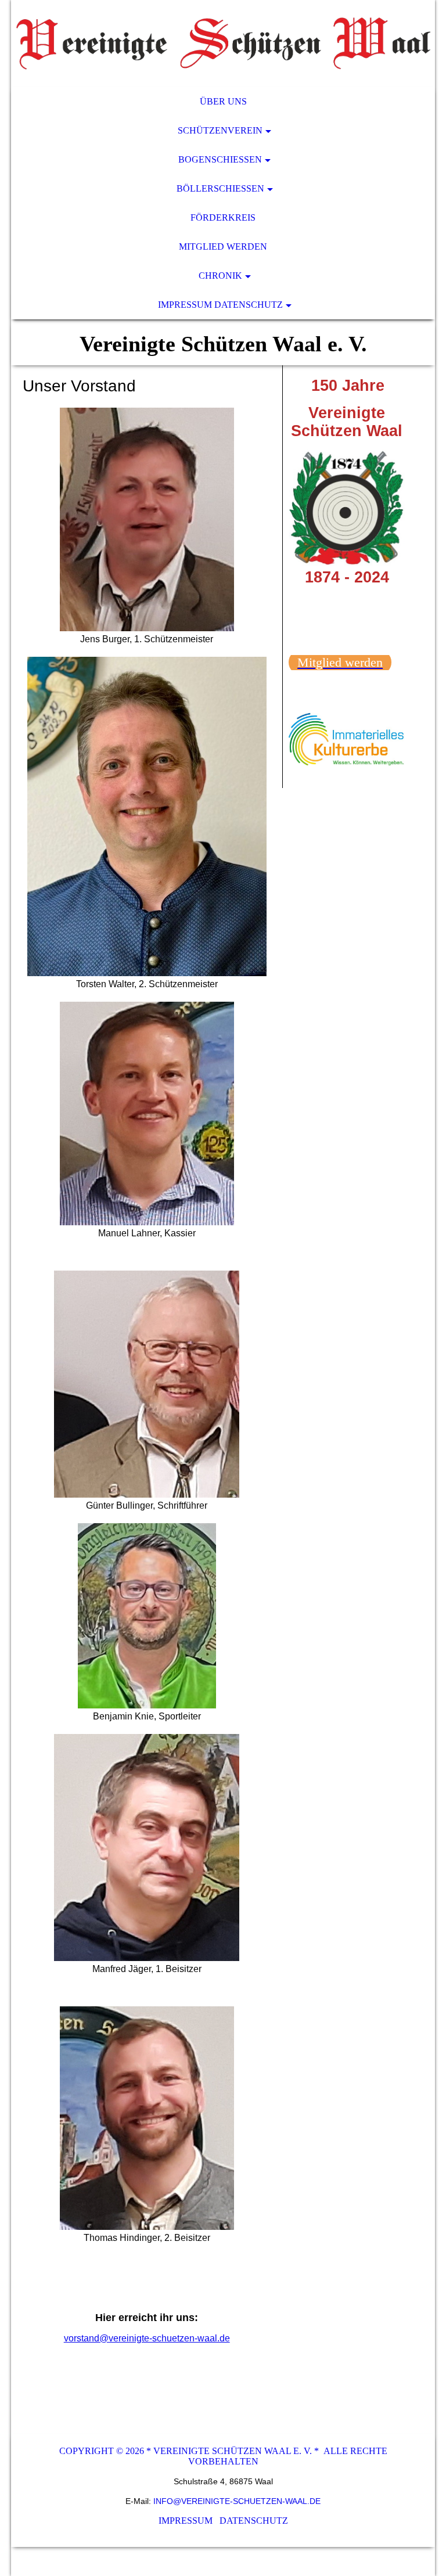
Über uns (223, 101)
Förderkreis (223, 217)
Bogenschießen (220, 159)
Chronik (220, 276)
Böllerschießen (220, 188)
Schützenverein (220, 130)
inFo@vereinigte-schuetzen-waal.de (237, 2501)
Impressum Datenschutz (220, 305)
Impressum (187, 2521)
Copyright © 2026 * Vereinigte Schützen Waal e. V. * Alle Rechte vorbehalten (223, 2456)
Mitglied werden (223, 247)
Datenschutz (254, 2521)
